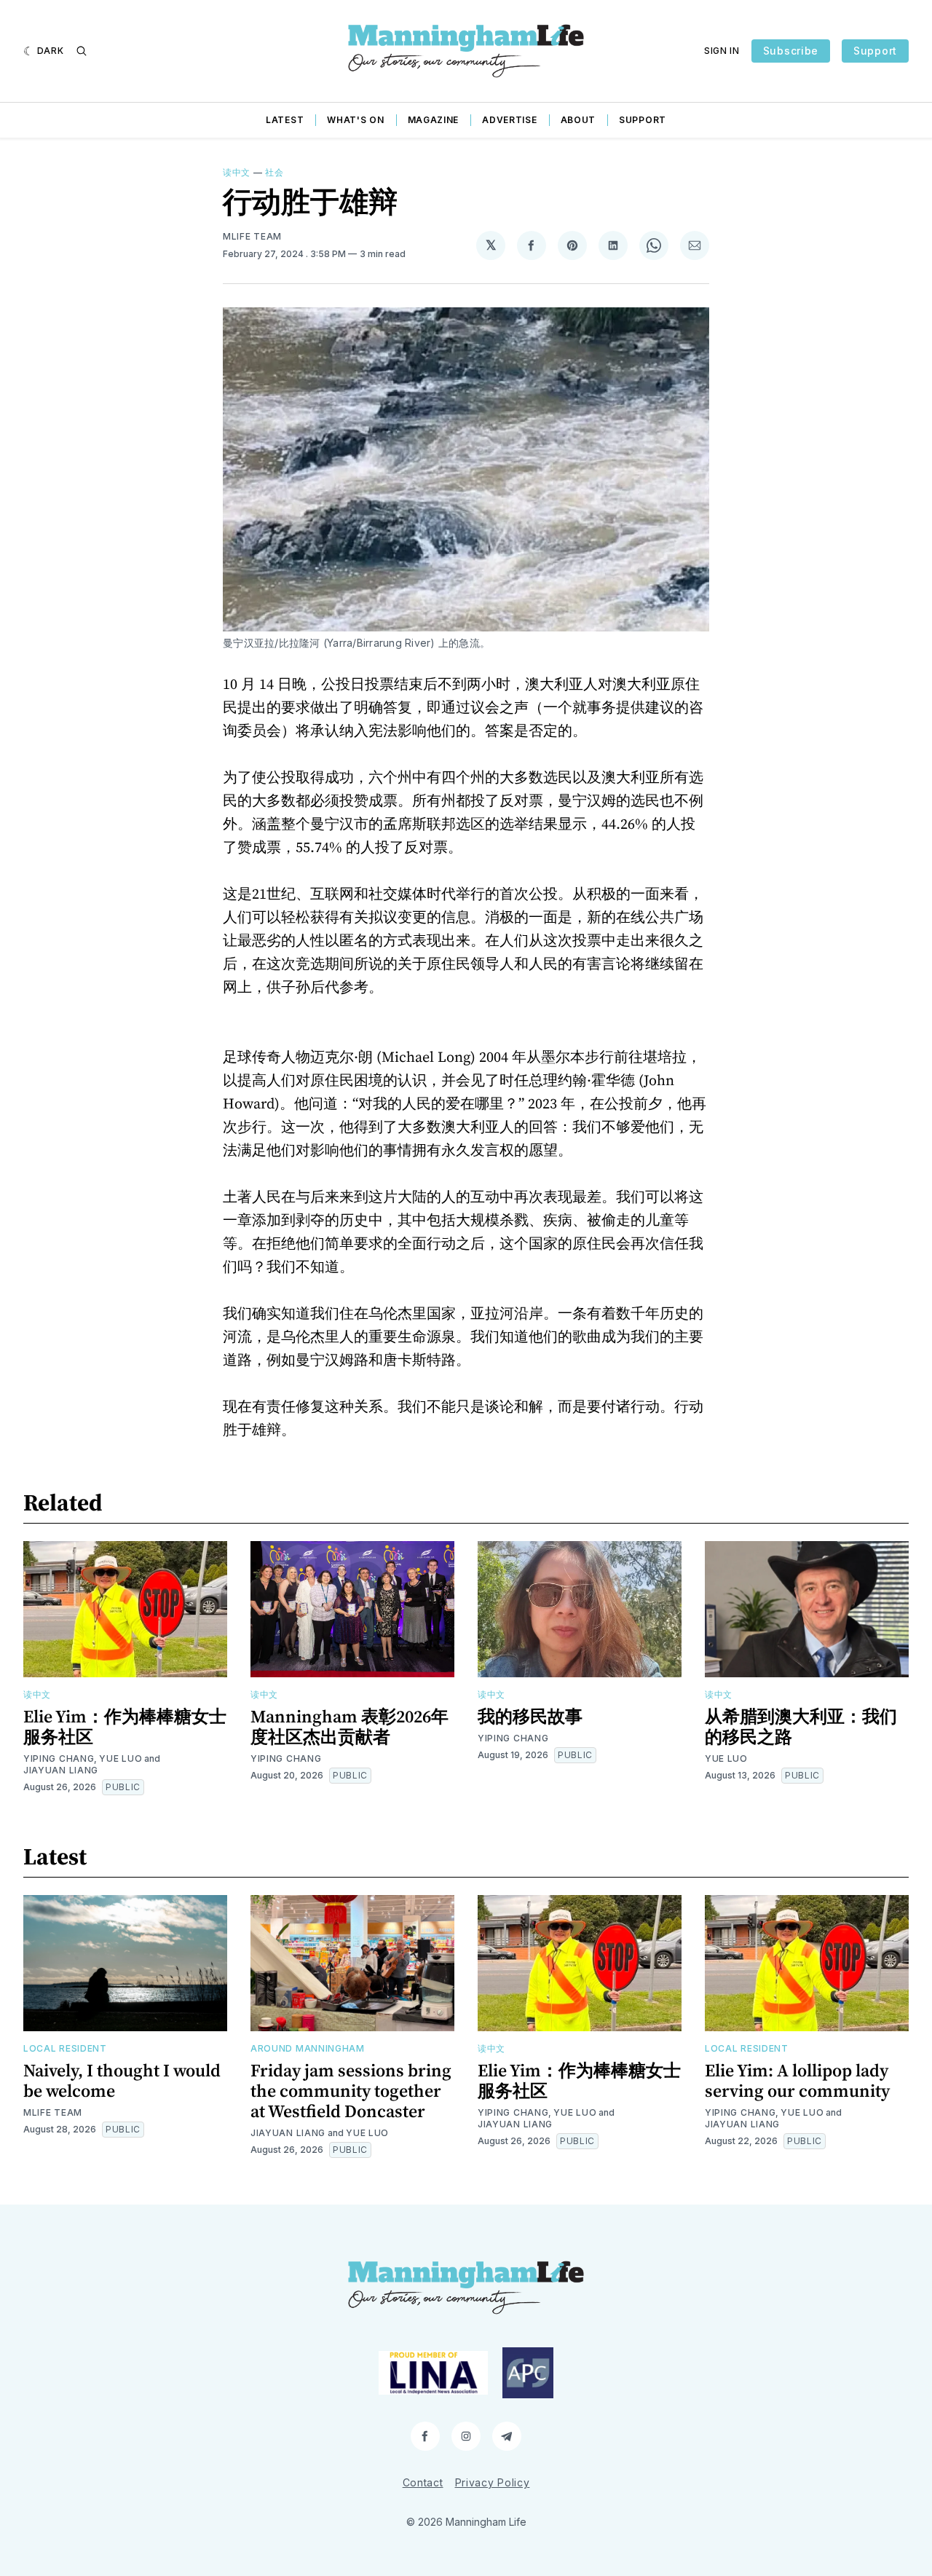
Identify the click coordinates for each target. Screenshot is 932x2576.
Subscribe (791, 51)
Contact (423, 2482)
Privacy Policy (493, 2482)
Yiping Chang (59, 1758)
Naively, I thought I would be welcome (122, 2080)
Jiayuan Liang (61, 1770)
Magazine (434, 120)
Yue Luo (121, 1758)
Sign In (722, 51)
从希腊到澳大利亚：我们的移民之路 (801, 1726)
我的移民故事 (530, 1716)
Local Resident (65, 2048)
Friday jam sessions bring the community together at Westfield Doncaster (351, 2091)
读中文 (237, 172)
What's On (355, 120)
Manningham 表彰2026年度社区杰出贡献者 (349, 1726)
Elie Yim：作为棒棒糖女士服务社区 (125, 1726)
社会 (274, 172)
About (578, 120)
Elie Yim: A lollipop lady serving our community (797, 2080)
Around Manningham (308, 2048)
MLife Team (252, 236)
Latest (285, 120)
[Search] (82, 51)
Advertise (509, 120)
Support (875, 51)
